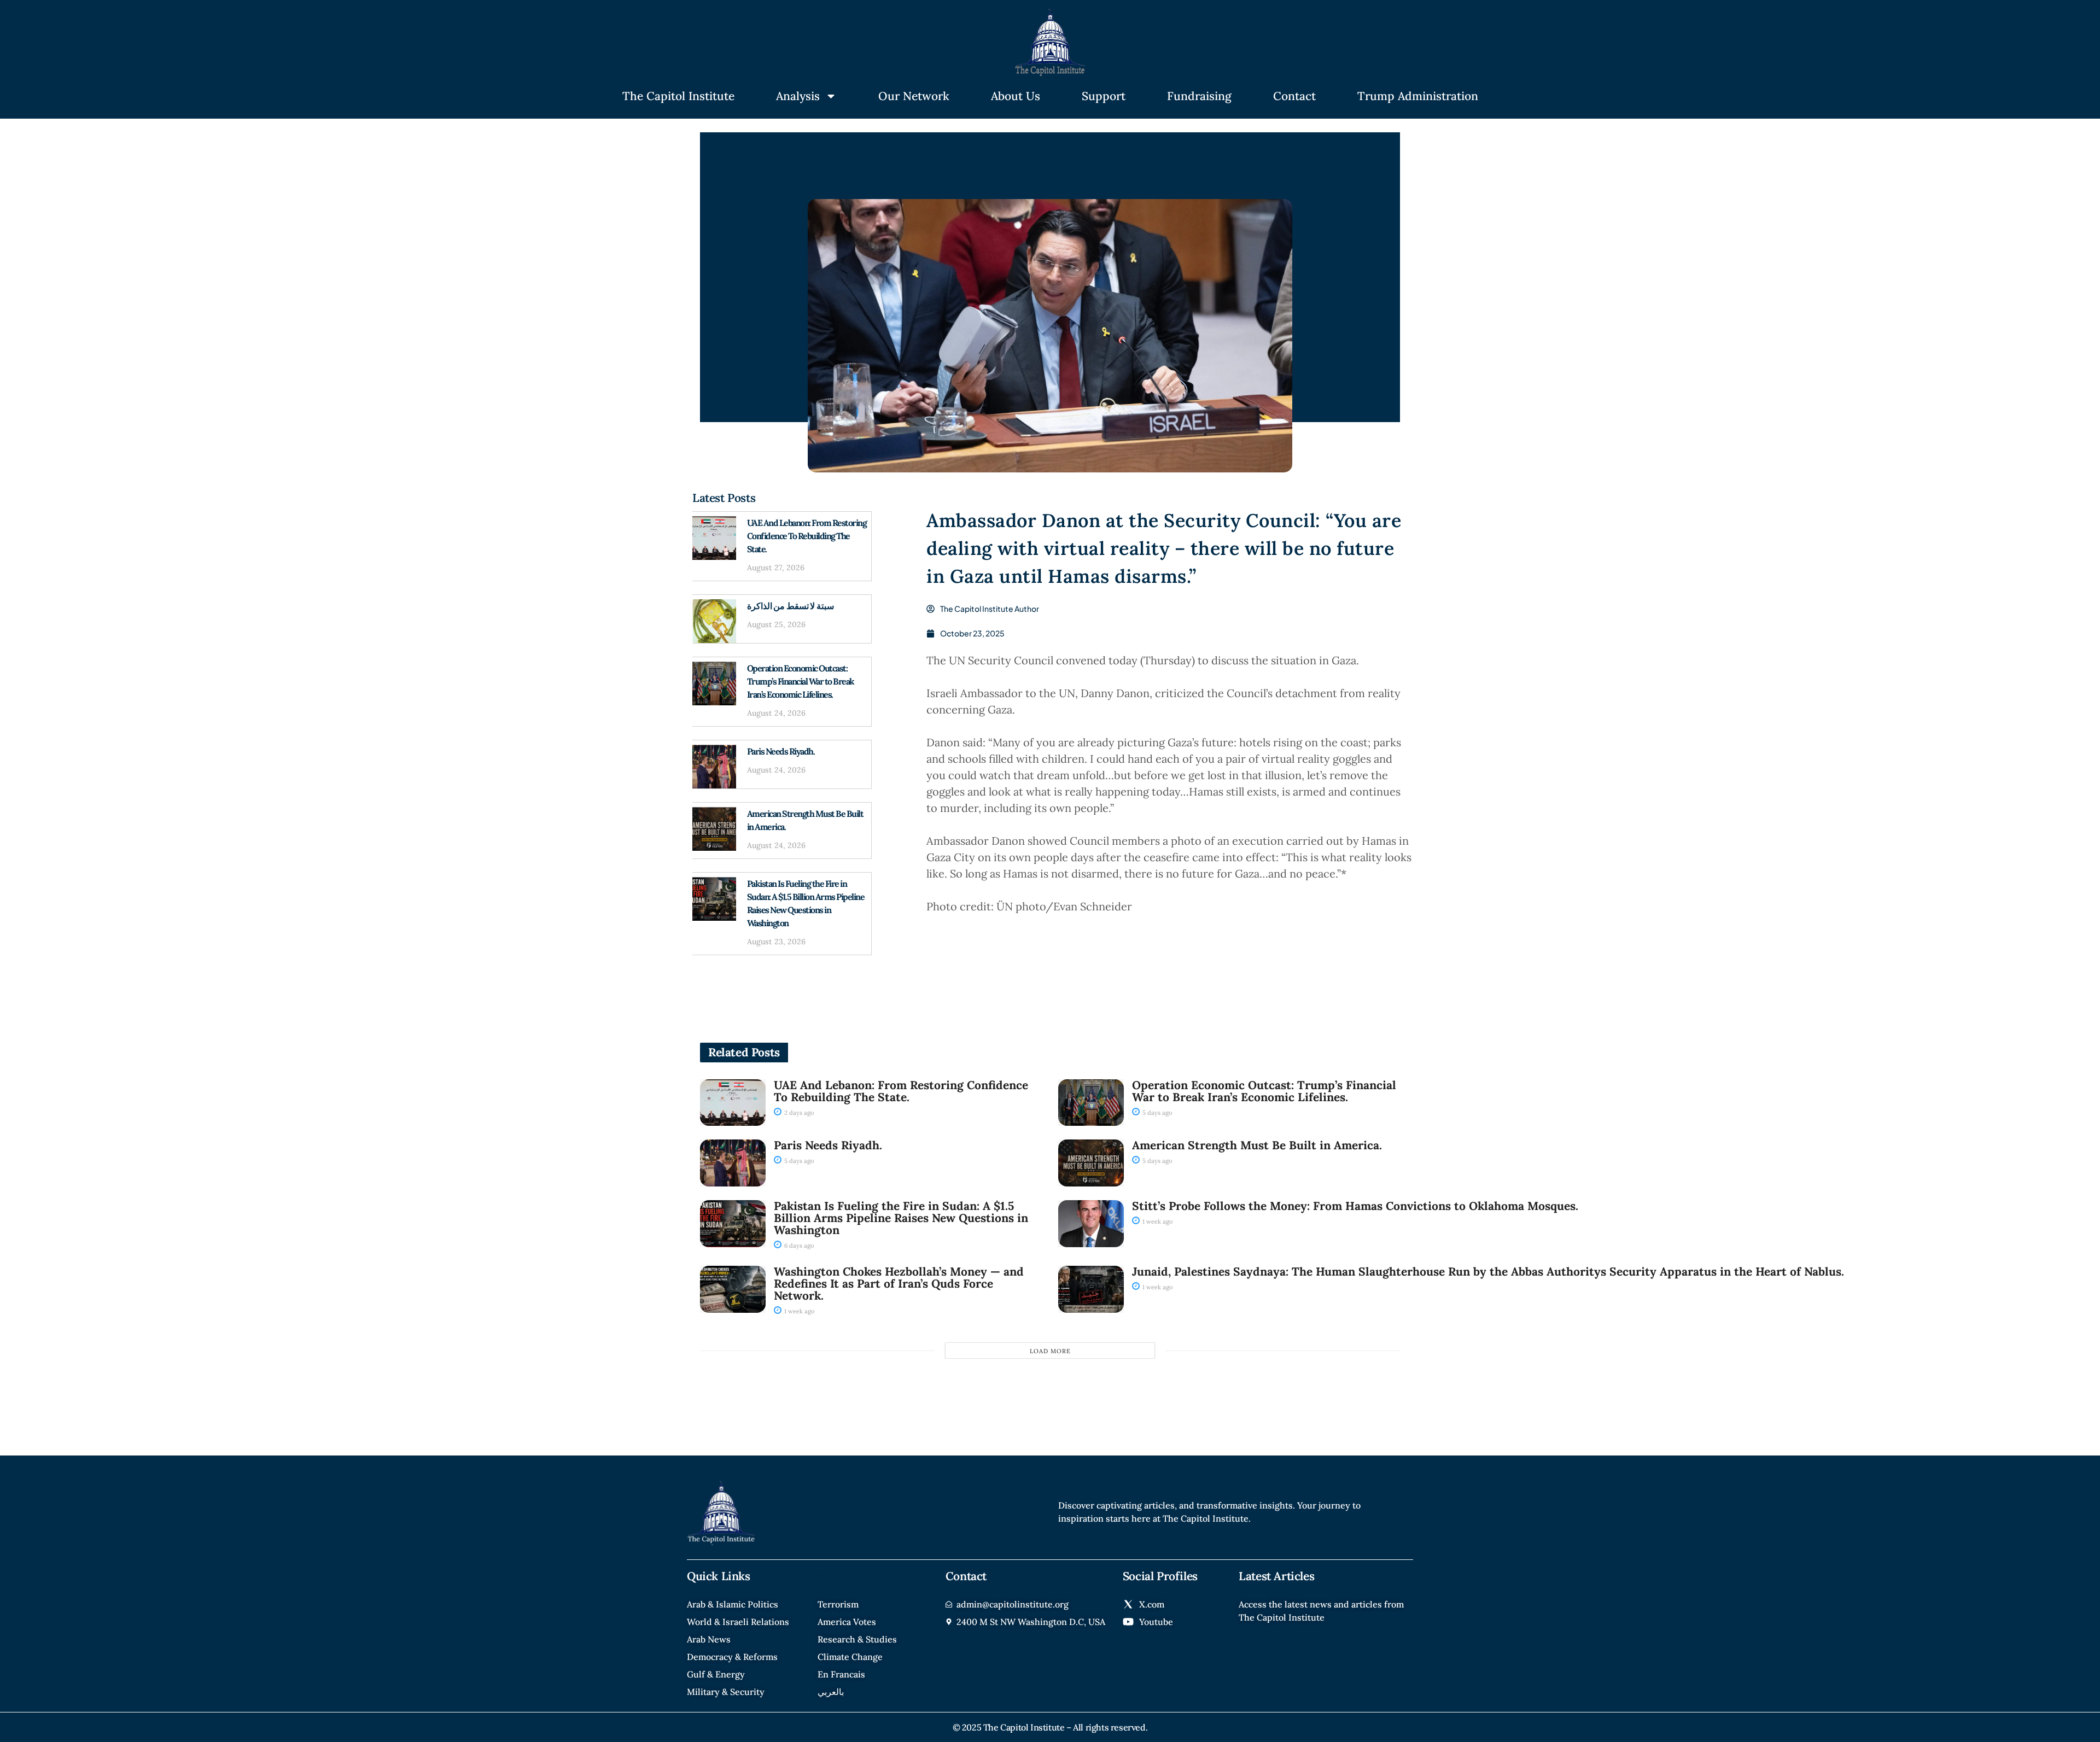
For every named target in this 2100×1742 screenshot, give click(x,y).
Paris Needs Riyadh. (781, 751)
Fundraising (1199, 96)
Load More (1050, 1351)
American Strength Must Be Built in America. (1257, 1145)
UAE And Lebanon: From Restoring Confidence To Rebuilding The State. (807, 536)
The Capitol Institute (678, 96)
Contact (1294, 96)
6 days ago (798, 1246)
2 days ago (798, 1113)
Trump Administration (1418, 96)
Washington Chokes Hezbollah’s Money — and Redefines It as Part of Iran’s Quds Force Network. (899, 1284)
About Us (1016, 96)
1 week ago (1157, 1221)
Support (1104, 96)
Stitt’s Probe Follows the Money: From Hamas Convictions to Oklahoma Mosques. (1355, 1206)
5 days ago (1156, 1113)
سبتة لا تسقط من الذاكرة (791, 606)
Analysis (798, 96)
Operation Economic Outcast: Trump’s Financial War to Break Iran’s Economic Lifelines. (801, 681)
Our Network (914, 96)
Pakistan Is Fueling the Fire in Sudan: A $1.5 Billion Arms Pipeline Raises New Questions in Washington (901, 1218)
